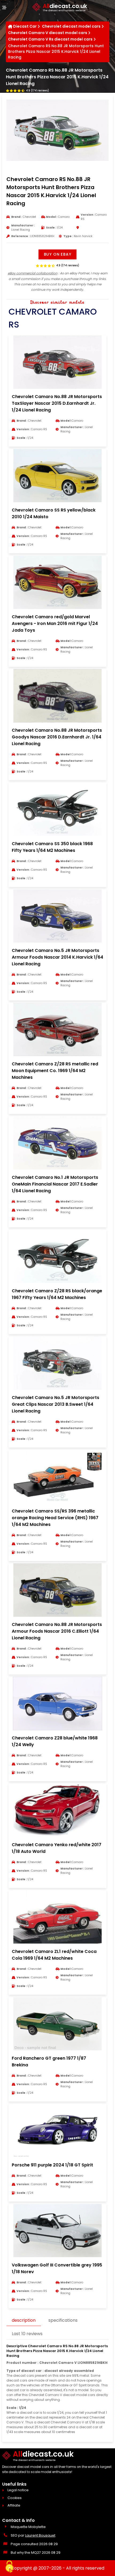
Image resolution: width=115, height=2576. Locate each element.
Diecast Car (25, 26)
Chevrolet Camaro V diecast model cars (48, 33)
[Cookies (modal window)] (9, 2567)
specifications (63, 2320)
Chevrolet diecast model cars (71, 26)
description (24, 2320)
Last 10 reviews (27, 2334)
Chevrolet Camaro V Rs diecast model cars (50, 39)
